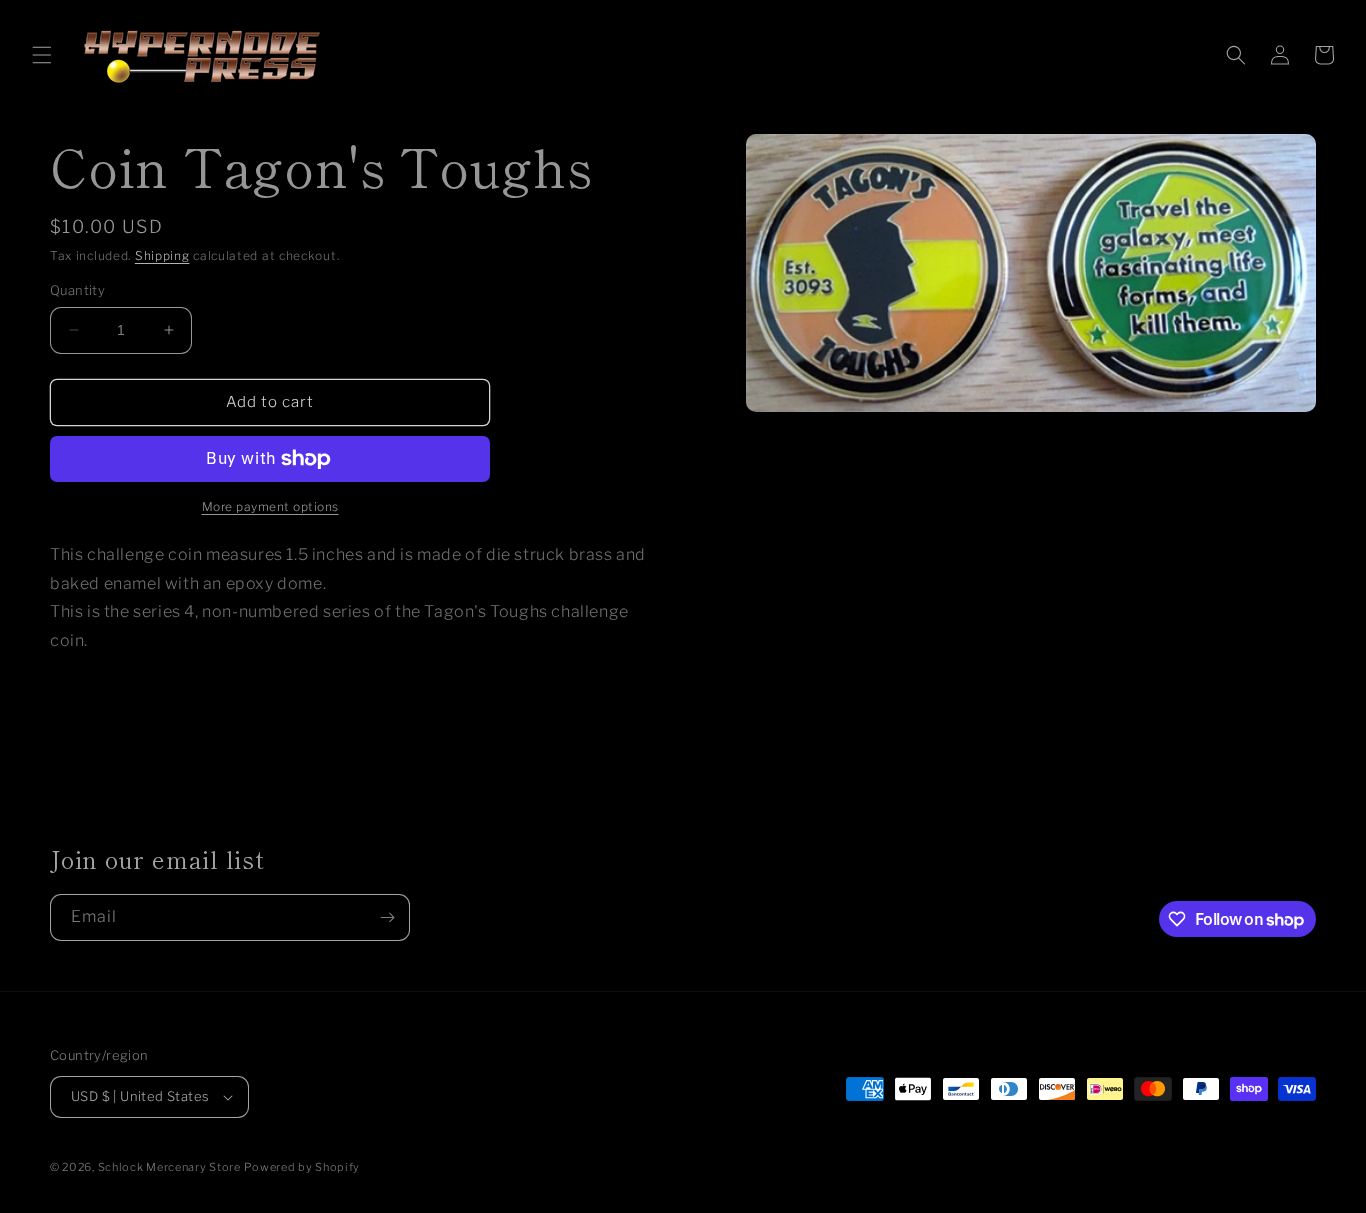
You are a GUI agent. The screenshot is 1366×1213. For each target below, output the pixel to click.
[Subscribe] (387, 917)
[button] (42, 55)
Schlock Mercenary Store (169, 1167)
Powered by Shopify (302, 1167)
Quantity (77, 290)
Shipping (162, 255)
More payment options (270, 506)
